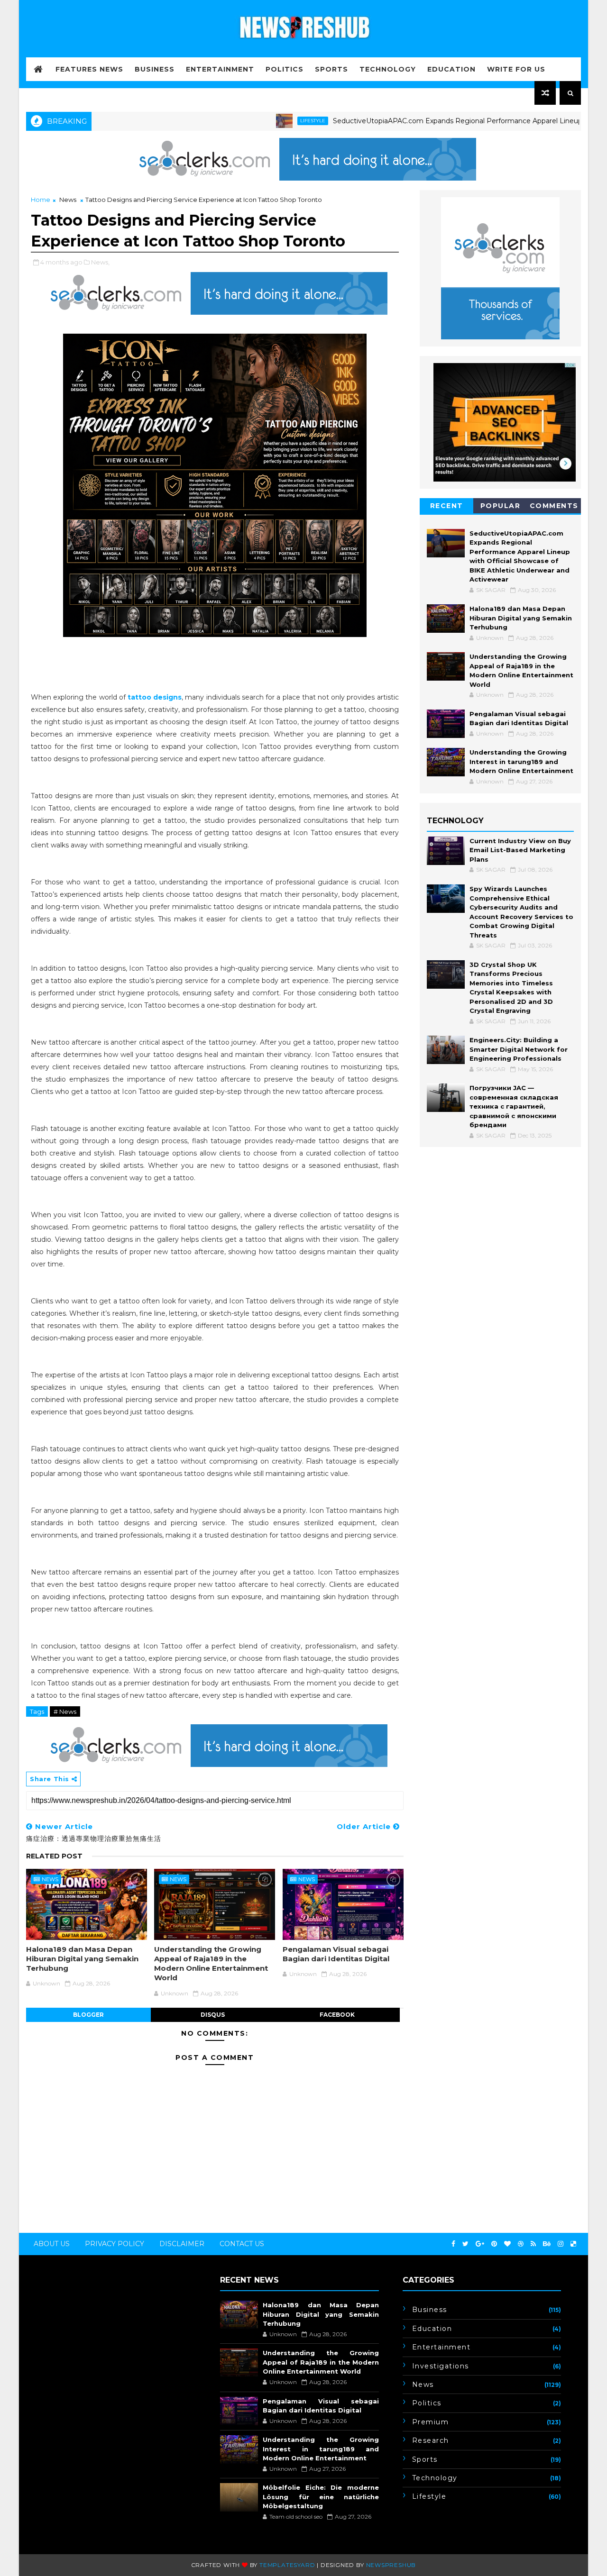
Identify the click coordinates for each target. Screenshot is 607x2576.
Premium (431, 2422)
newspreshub (391, 2565)
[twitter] (465, 2244)
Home (41, 200)
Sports (331, 69)
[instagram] (561, 2244)
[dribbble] (521, 2244)
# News (65, 1711)
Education (451, 69)
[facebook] (453, 2244)
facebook (337, 2015)
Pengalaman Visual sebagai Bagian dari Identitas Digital (336, 1954)
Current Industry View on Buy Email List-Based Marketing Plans (520, 850)
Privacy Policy (115, 2244)
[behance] (547, 2244)
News (68, 200)
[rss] (533, 2244)
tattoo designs (155, 697)
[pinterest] (494, 2244)
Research (431, 2440)
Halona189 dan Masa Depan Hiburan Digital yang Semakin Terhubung (82, 1959)
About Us (52, 2244)
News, (100, 262)
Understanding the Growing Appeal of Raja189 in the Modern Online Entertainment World (211, 1964)
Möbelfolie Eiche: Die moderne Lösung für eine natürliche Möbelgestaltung (321, 2497)
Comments (554, 506)
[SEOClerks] (303, 158)
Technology (388, 69)
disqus (213, 2015)
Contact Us (242, 2244)
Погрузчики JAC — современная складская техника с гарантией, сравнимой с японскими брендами (514, 1106)
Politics (285, 69)
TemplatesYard (287, 2565)
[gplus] (480, 2244)
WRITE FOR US (516, 69)
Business (155, 69)
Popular (501, 506)
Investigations (441, 2366)
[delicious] (573, 2244)
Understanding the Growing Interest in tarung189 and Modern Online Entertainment (521, 761)
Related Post (54, 1856)
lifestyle (265, 121)
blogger (88, 2015)
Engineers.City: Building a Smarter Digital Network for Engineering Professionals (519, 1049)
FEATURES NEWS (89, 69)
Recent (447, 506)
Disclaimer (182, 2244)
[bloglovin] (507, 2244)
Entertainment (220, 69)
